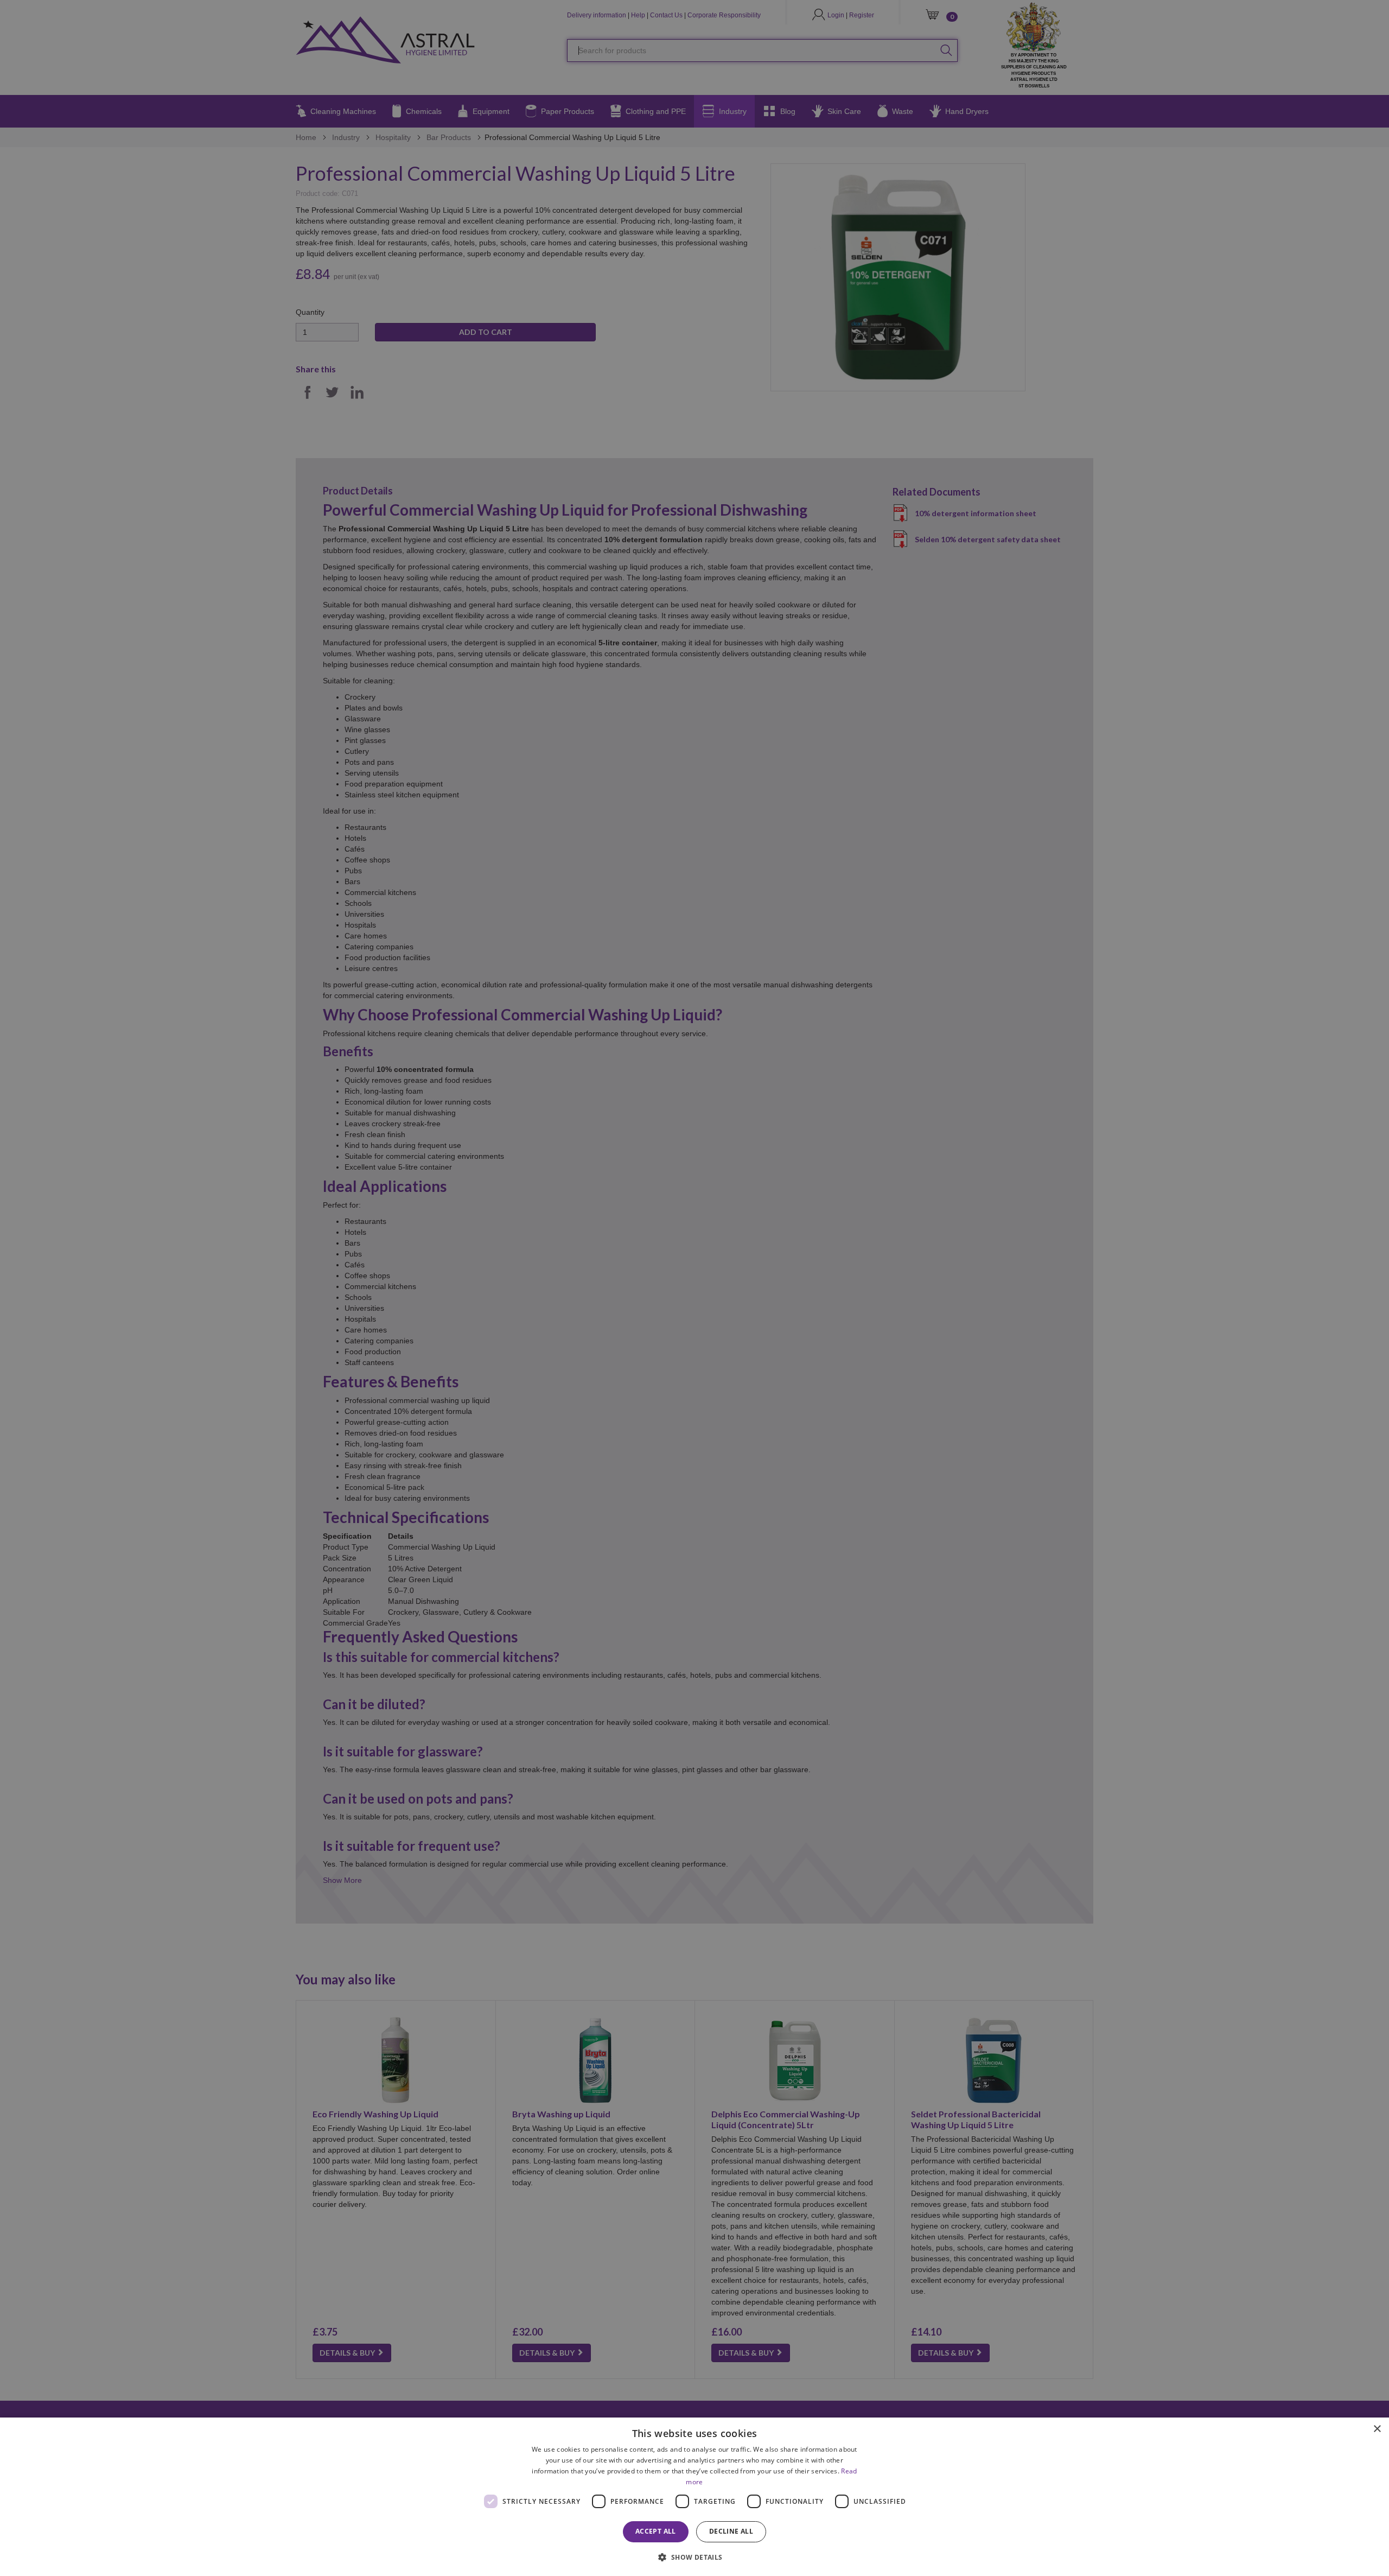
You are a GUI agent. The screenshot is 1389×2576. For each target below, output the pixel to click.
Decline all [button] (731, 2531)
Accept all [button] (656, 2531)
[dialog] (694, 2497)
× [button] (1377, 2429)
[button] (694, 2557)
